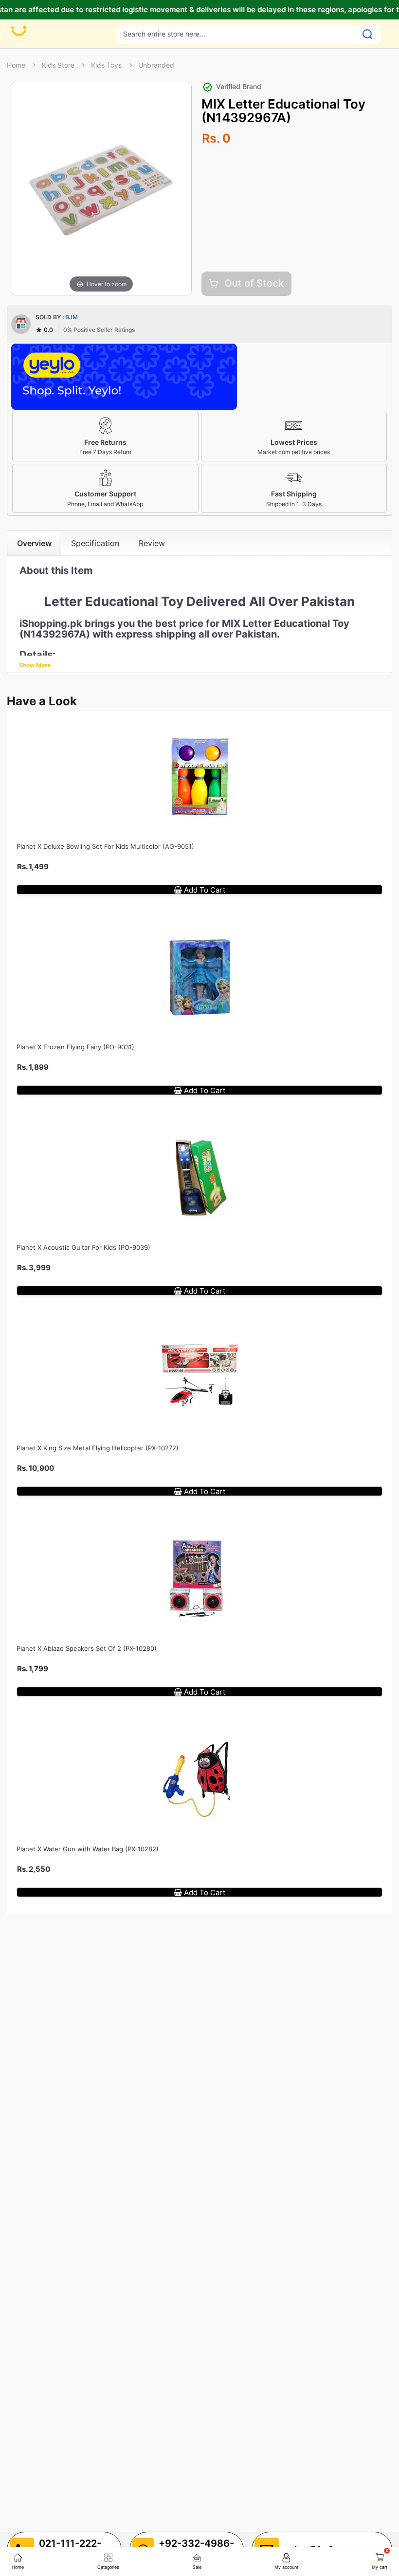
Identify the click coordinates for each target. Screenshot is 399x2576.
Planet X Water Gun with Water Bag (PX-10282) (88, 1849)
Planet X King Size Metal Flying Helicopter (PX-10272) (98, 1448)
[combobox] (237, 34)
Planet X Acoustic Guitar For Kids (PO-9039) (83, 1247)
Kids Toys (106, 65)
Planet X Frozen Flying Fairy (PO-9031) (75, 1047)
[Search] (368, 34)
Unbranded (156, 65)
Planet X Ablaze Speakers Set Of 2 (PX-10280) (87, 1648)
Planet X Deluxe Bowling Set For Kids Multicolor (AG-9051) (105, 846)
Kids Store (58, 65)
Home (16, 65)
